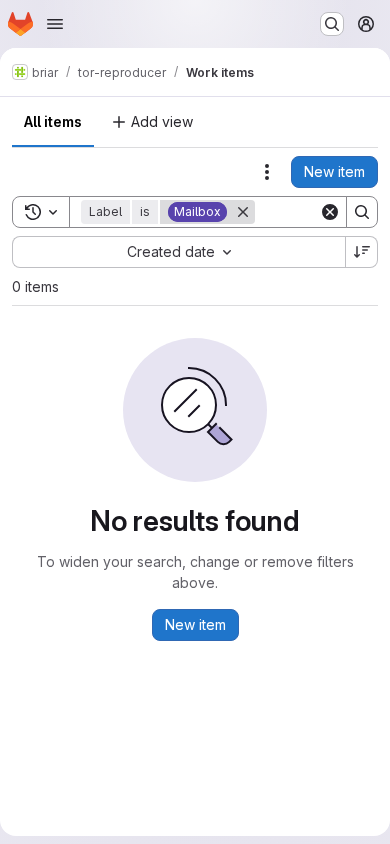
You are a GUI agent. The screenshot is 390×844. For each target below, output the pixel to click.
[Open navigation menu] (55, 24)
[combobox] (178, 252)
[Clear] (330, 212)
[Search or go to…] (332, 24)
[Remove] (243, 212)
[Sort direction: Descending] (362, 252)
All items (53, 121)
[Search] (362, 212)
